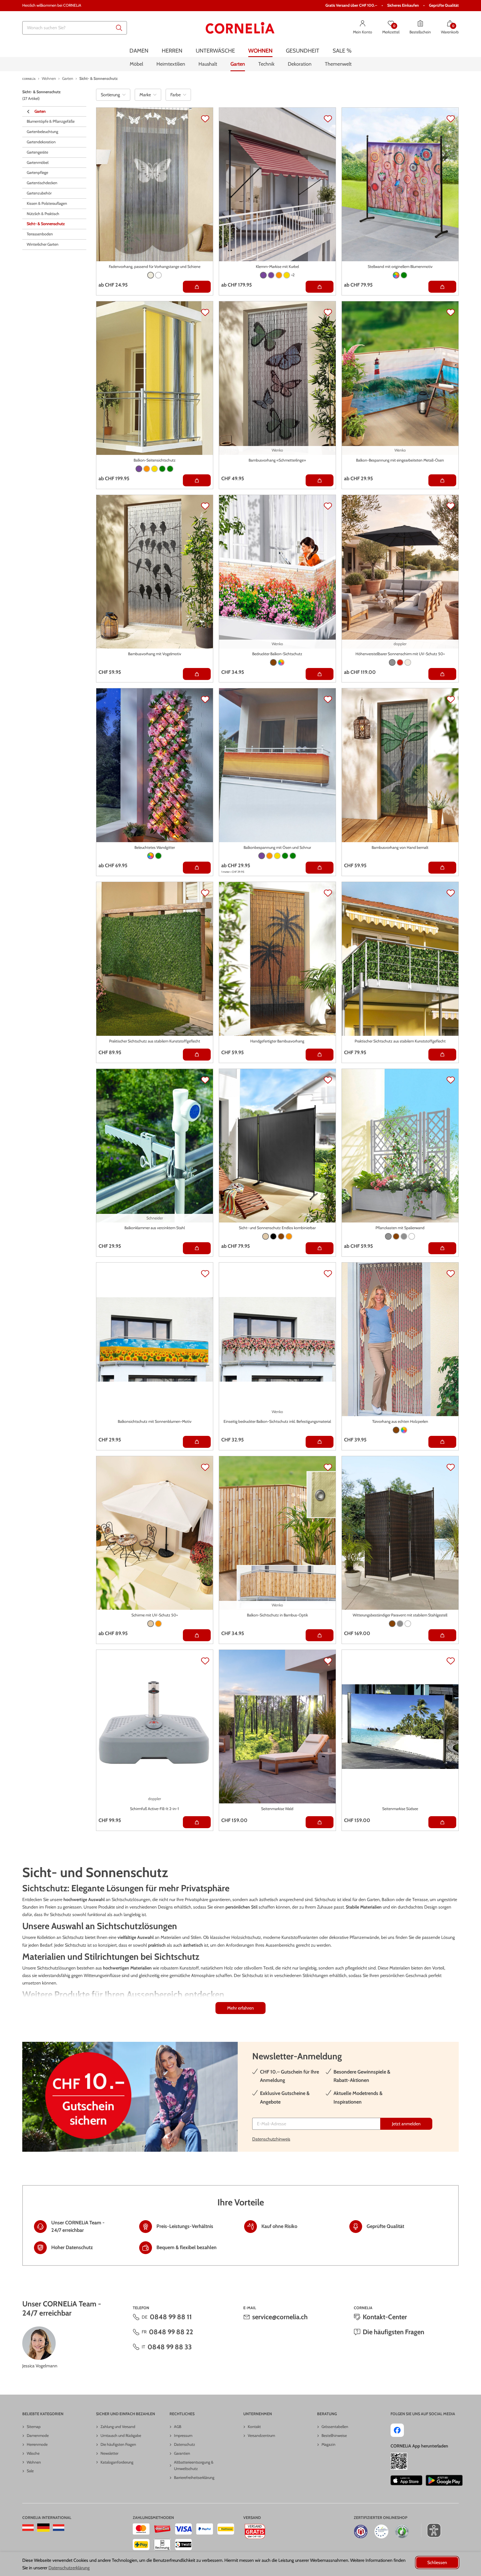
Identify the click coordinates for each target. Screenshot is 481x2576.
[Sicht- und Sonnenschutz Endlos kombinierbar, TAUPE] (281, 1236)
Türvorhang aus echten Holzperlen (400, 1421)
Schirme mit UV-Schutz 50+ (155, 1615)
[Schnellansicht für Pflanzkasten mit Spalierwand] (442, 1248)
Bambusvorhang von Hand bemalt (400, 847)
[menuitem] (139, 51)
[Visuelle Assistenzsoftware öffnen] (431, 2530)
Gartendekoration (41, 142)
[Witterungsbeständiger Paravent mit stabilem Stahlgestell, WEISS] (408, 1624)
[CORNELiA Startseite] (240, 28)
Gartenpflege (37, 173)
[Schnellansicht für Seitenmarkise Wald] (320, 1822)
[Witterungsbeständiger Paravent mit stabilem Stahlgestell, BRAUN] (392, 1624)
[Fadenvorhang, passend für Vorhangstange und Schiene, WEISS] (158, 275)
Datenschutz (185, 2444)
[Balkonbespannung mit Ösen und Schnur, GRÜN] (285, 856)
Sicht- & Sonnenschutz (46, 224)
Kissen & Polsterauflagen (47, 204)
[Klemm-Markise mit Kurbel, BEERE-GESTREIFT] (271, 275)
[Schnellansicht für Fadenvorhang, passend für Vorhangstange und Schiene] (197, 287)
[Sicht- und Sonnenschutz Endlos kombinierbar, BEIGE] (266, 1236)
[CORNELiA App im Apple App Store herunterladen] (406, 2480)
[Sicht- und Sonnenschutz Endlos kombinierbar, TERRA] (289, 1236)
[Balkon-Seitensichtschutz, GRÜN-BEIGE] (162, 469)
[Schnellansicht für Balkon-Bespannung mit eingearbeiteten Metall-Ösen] (442, 480)
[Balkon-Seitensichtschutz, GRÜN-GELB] (170, 469)
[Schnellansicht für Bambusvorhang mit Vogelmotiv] (197, 674)
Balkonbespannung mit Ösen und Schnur (277, 847)
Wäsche (33, 2453)
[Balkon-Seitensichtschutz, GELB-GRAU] (154, 469)
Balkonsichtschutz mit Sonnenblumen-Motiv (155, 1421)
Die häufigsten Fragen (393, 2332)
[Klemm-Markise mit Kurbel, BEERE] (263, 275)
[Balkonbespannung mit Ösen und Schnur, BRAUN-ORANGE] (269, 856)
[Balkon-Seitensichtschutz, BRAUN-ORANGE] (147, 469)
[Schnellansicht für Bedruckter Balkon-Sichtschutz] (320, 674)
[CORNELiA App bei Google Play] (444, 2480)
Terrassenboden (40, 234)
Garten (40, 111)
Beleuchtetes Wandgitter (155, 847)
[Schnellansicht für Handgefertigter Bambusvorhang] (320, 1055)
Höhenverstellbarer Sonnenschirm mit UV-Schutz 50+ (400, 654)
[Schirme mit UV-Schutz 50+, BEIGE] (151, 1624)
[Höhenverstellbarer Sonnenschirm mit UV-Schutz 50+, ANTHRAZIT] (392, 662)
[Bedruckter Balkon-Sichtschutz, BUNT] (281, 662)
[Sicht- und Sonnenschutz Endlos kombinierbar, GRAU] (273, 1236)
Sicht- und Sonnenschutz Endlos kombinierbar (277, 1228)
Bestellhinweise (334, 2436)
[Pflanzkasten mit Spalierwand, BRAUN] (396, 1236)
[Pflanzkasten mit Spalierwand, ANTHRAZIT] (388, 1236)
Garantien (182, 2453)
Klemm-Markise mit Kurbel (277, 267)
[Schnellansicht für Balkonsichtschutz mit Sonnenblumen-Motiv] (197, 1442)
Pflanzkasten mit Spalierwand (400, 1228)
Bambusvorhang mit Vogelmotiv (155, 654)
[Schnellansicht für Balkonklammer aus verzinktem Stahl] (197, 1248)
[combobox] (75, 28)
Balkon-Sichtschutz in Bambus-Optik (277, 1615)
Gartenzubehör (39, 193)
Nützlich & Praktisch (43, 214)
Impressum (183, 2436)
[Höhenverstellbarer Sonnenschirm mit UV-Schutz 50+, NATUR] (408, 662)
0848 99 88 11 (171, 2317)
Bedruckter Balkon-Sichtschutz (277, 654)
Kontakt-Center (385, 2317)
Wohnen (34, 2462)
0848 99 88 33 (170, 2347)
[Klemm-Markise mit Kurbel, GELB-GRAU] (287, 275)
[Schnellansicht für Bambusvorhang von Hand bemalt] (442, 868)
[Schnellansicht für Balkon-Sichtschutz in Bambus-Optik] (320, 1635)
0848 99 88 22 (171, 2332)
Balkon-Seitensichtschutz (155, 460)
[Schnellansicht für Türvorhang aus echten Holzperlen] (442, 1442)
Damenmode (38, 2436)
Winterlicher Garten (43, 245)
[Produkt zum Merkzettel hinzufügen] (205, 119)
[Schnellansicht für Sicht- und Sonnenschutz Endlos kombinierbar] (320, 1248)
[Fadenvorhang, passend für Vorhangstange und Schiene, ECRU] (151, 275)
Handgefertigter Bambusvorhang (277, 1041)
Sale (30, 2471)
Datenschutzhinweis (271, 2139)
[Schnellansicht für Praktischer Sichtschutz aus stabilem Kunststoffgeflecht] (197, 1055)
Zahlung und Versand (118, 2427)
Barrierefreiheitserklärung (194, 2478)
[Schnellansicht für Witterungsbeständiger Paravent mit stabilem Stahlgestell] (442, 1635)
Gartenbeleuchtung (42, 132)
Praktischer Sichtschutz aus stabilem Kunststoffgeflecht (155, 1041)
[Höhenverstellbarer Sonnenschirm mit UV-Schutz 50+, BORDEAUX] (400, 662)
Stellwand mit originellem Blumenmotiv (400, 267)
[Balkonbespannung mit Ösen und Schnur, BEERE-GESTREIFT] (262, 856)
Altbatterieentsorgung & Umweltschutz (194, 2466)
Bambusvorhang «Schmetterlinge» (277, 460)
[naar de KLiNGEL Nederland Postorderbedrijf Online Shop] (59, 2528)
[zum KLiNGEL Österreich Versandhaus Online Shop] (28, 2528)
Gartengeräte (37, 152)
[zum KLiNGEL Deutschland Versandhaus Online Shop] (43, 2528)
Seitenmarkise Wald (277, 1809)
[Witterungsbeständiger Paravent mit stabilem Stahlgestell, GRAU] (400, 1624)
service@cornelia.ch (280, 2317)
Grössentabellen (335, 2427)
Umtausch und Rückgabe (121, 2436)
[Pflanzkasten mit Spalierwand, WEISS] (412, 1236)
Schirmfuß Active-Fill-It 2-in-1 (154, 1809)
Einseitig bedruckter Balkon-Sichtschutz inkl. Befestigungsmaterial (277, 1421)
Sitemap (34, 2427)
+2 (293, 275)
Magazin (328, 2444)
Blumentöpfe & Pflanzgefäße (51, 122)
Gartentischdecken (42, 183)
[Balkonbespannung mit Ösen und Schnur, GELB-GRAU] (277, 856)
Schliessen (437, 2563)
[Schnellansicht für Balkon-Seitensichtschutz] (197, 480)
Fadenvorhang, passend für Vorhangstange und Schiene (155, 267)
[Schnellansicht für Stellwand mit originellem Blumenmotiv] (442, 287)
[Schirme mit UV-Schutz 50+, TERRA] (158, 1624)
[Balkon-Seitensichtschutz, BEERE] (139, 469)
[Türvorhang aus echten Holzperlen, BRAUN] (396, 1430)
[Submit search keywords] (119, 28)
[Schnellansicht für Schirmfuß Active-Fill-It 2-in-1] (197, 1822)
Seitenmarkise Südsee (400, 1809)
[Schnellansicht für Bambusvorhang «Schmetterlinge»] (320, 480)
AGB (178, 2427)
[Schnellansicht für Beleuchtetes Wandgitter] (197, 868)
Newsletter (109, 2453)
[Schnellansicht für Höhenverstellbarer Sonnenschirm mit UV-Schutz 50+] (442, 674)
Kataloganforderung (117, 2462)
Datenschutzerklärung (69, 2568)
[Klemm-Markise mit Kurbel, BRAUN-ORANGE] (279, 275)
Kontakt (254, 2427)
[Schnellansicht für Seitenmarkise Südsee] (442, 1822)
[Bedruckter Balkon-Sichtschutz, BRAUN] (273, 662)
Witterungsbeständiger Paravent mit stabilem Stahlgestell (400, 1615)
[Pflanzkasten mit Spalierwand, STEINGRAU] (404, 1236)
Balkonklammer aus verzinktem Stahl (155, 1228)
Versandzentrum (261, 2436)
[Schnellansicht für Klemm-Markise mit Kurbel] (320, 287)
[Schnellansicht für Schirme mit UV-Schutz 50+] (197, 1635)
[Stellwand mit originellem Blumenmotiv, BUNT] (396, 275)
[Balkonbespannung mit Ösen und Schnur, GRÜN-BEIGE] (293, 856)
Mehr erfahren (240, 2008)
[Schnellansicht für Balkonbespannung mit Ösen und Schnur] (320, 868)
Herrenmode (37, 2444)
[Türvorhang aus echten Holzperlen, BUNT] (404, 1430)
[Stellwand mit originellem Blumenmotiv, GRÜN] (404, 275)
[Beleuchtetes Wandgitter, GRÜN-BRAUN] (158, 856)
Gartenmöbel (38, 162)
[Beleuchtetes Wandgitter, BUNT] (151, 856)
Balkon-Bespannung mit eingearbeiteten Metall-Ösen (400, 460)
